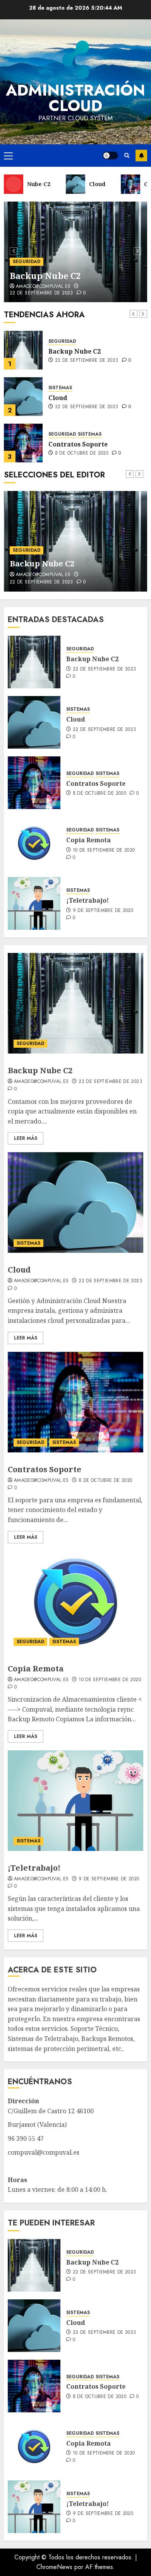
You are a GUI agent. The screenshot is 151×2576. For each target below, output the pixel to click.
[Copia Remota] (23, 443)
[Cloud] (23, 350)
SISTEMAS (60, 341)
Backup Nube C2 (45, 275)
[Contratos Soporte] (23, 397)
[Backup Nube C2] (34, 662)
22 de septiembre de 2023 (41, 293)
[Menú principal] (8, 156)
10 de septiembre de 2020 (86, 453)
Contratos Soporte (78, 398)
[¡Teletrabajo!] (34, 903)
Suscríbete (141, 156)
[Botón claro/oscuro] (110, 156)
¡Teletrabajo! (88, 900)
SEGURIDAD (27, 262)
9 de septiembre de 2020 (103, 911)
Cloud (58, 351)
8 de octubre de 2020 (82, 407)
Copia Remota (71, 444)
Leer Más (26, 1138)
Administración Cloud (75, 98)
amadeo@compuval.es (43, 287)
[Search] (127, 156)
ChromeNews (54, 2567)
